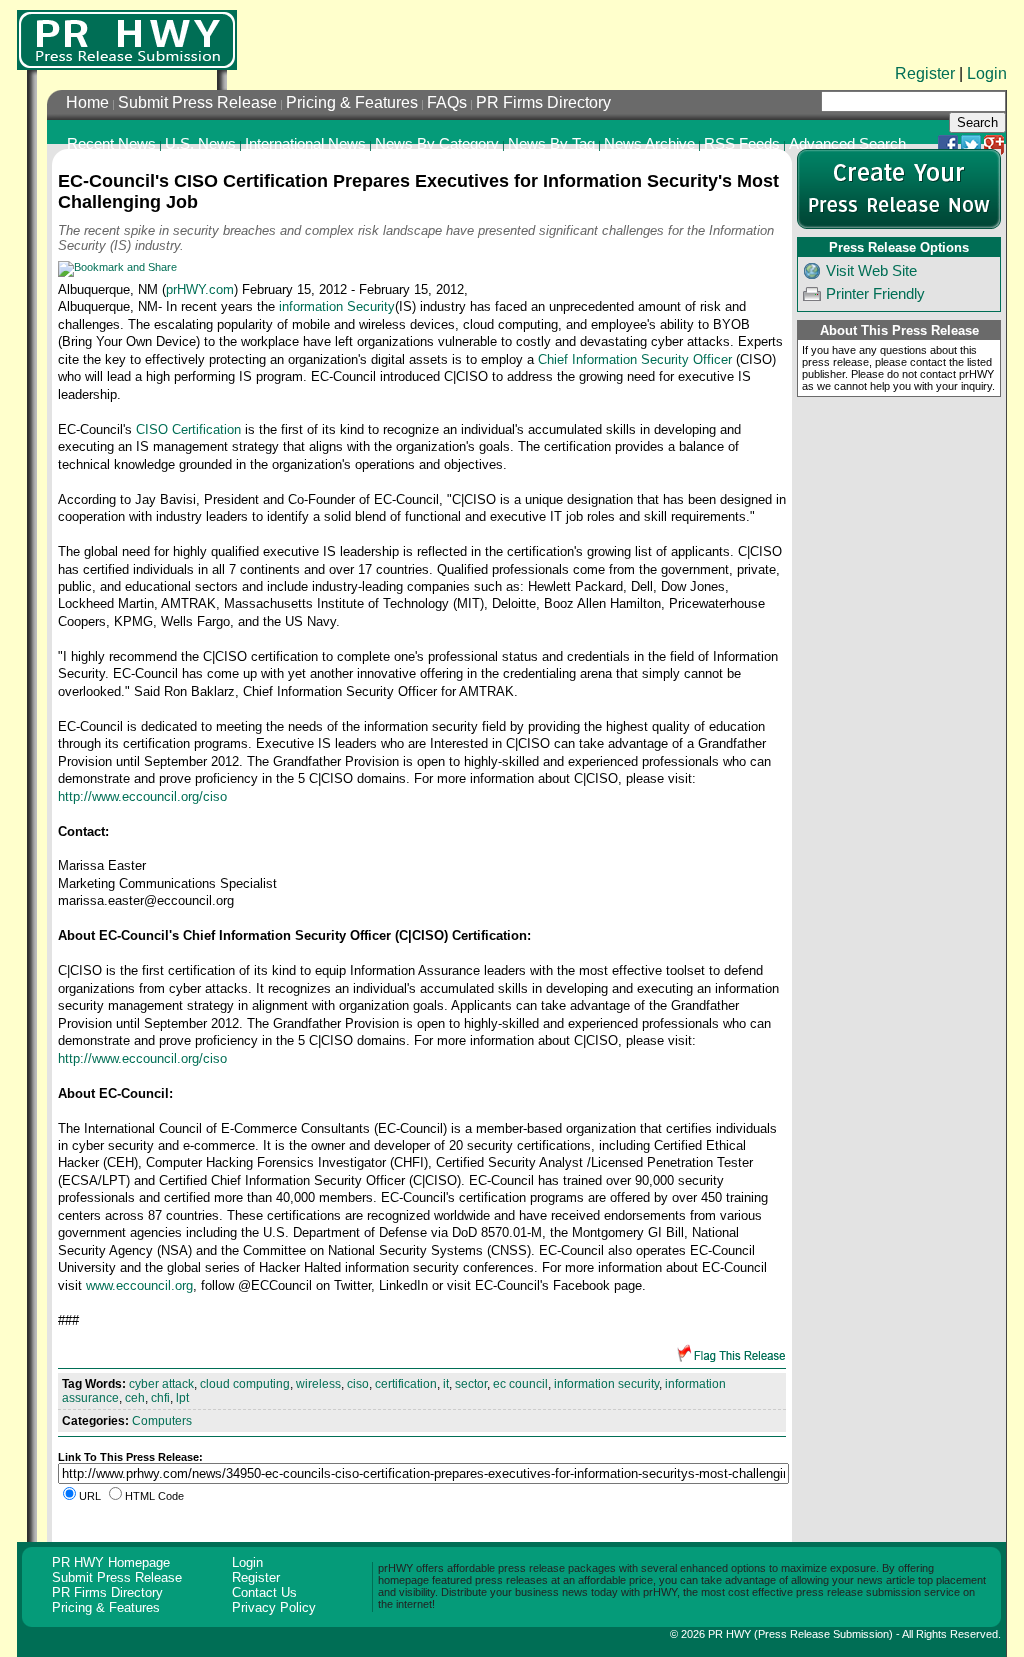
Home (87, 102)
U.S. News (200, 144)
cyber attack (161, 1384)
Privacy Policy (274, 1607)
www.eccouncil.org (139, 1285)
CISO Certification (188, 429)
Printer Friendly (875, 294)
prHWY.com (200, 289)
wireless (318, 1384)
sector (471, 1384)
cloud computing (245, 1384)
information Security (337, 306)
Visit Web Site (871, 271)
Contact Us (264, 1592)
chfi (160, 1398)
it (446, 1384)
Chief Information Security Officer (635, 359)
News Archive (649, 144)
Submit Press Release (197, 102)
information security (606, 1384)
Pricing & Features (352, 102)
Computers (162, 1421)
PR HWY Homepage (111, 1562)
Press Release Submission (823, 1634)
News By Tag (551, 144)
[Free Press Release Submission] (127, 40)
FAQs (447, 102)
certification (406, 1384)
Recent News (111, 144)
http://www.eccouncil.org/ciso (142, 796)
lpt (182, 1398)
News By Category (437, 144)
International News (305, 144)
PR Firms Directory (543, 102)
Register (925, 73)
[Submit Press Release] (899, 225)
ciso (358, 1384)
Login (987, 73)
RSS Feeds (742, 144)
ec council (520, 1384)
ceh (135, 1398)
